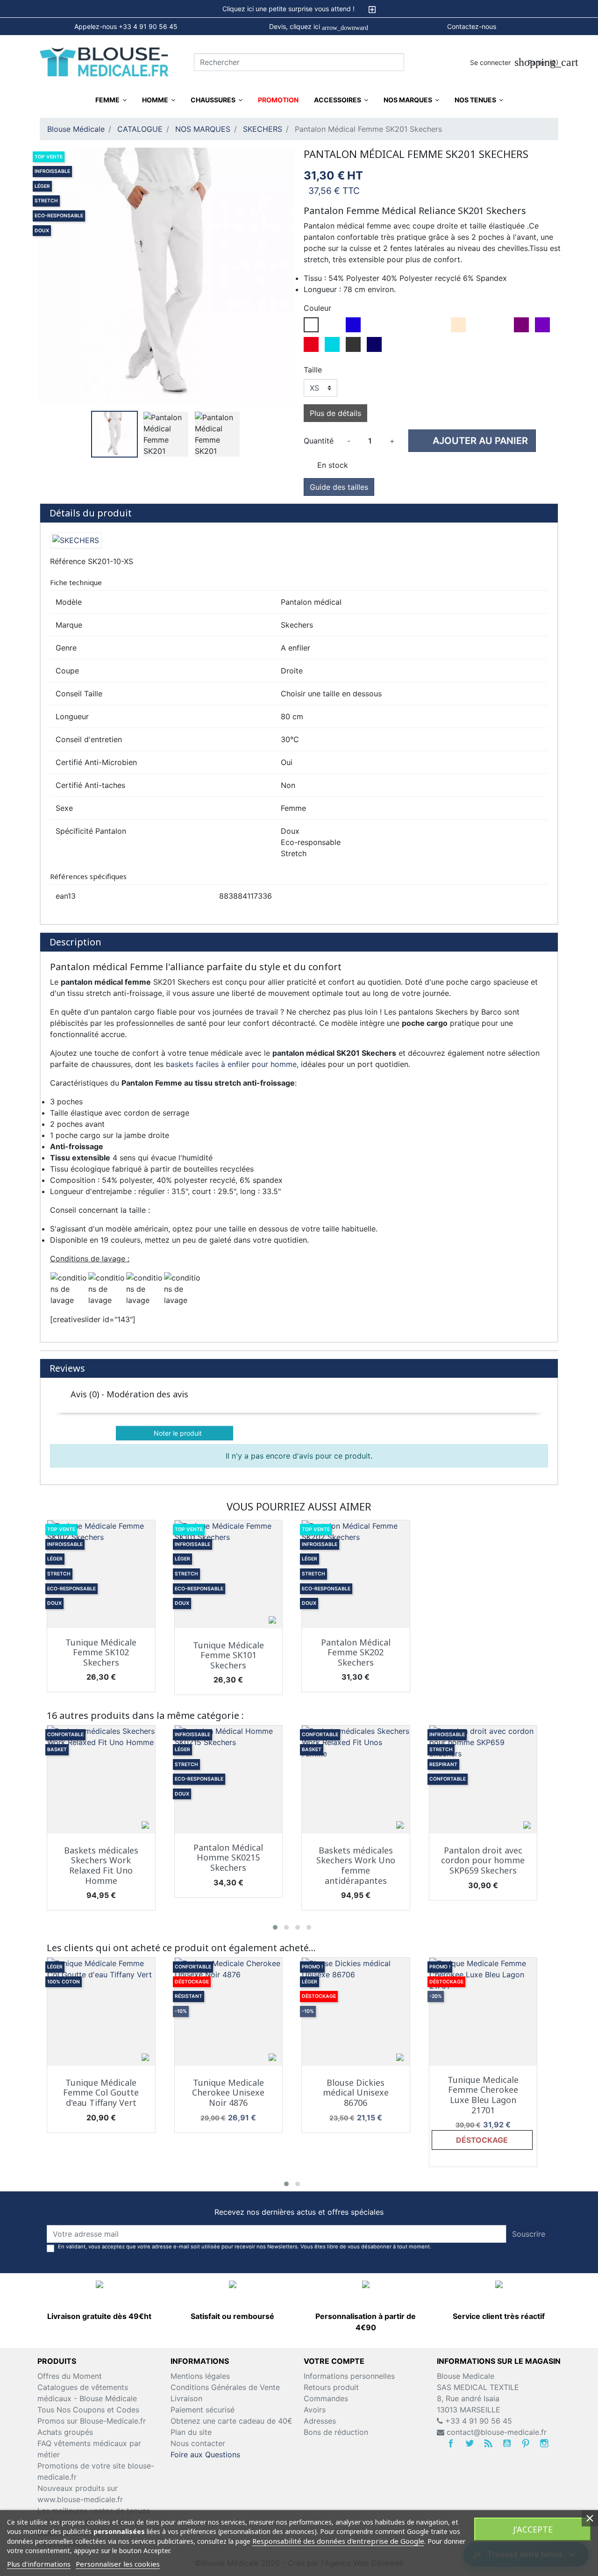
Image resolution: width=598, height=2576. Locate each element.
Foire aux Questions (205, 2454)
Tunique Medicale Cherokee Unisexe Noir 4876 (228, 2093)
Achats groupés (65, 2432)
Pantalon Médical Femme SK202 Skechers (356, 1652)
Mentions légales (200, 2376)
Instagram (544, 2443)
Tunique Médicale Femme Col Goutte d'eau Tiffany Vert (101, 2093)
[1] (490, 1413)
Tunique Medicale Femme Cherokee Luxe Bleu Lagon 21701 (483, 2095)
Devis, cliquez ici (319, 27)
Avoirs (315, 2410)
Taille (313, 370)
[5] (537, 1413)
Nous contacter (198, 2443)
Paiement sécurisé (203, 2410)
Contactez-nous (472, 26)
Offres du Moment (70, 2376)
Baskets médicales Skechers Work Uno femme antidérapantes (356, 1865)
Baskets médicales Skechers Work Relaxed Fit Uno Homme (101, 1865)
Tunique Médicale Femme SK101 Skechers (228, 1655)
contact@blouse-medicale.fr (497, 2432)
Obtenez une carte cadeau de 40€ (231, 2421)
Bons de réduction (336, 2432)
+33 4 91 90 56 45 (477, 2421)
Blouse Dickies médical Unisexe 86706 (356, 2093)
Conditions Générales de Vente (225, 2387)
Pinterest (526, 2443)
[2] (502, 1413)
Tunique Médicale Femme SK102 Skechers (101, 1652)
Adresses (320, 2421)
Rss (488, 2443)
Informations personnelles (349, 2376)
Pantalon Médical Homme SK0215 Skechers (228, 1857)
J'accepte (533, 2529)
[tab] (299, 9)
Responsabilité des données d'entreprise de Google (338, 2541)
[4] (525, 1413)
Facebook (451, 2443)
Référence (68, 561)
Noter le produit (175, 1433)
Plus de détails (335, 413)
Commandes (326, 2398)
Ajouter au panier (473, 440)
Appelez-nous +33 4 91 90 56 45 (126, 26)
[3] (513, 1413)
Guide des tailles (339, 487)
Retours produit (331, 2387)
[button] (275, 1927)
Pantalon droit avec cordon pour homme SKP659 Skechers (483, 1860)
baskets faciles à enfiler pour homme (231, 1064)
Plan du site (191, 2432)
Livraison (186, 2398)
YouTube (507, 2443)
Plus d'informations (39, 2564)
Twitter (470, 2443)
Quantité (319, 441)
